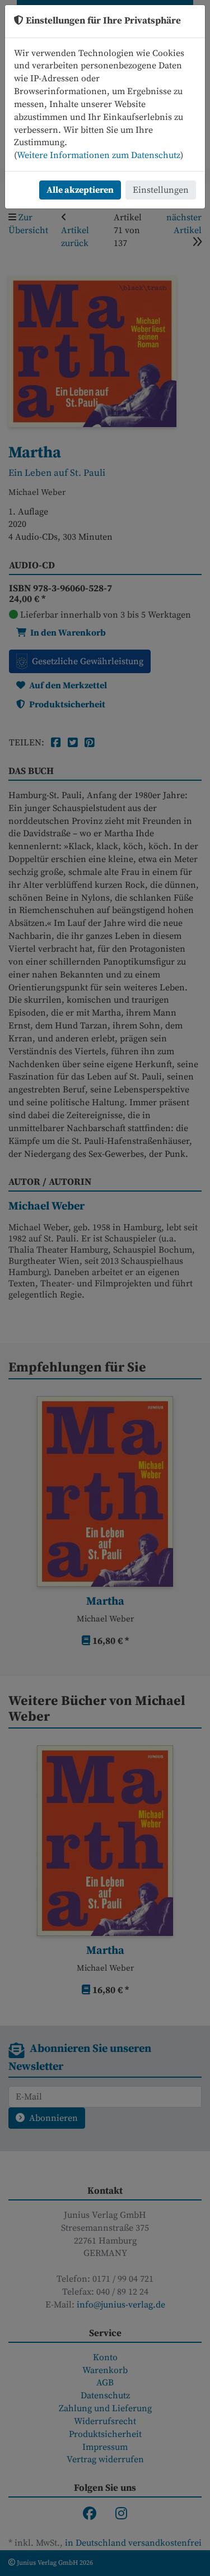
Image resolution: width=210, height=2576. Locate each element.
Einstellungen (161, 190)
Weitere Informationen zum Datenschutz (99, 155)
